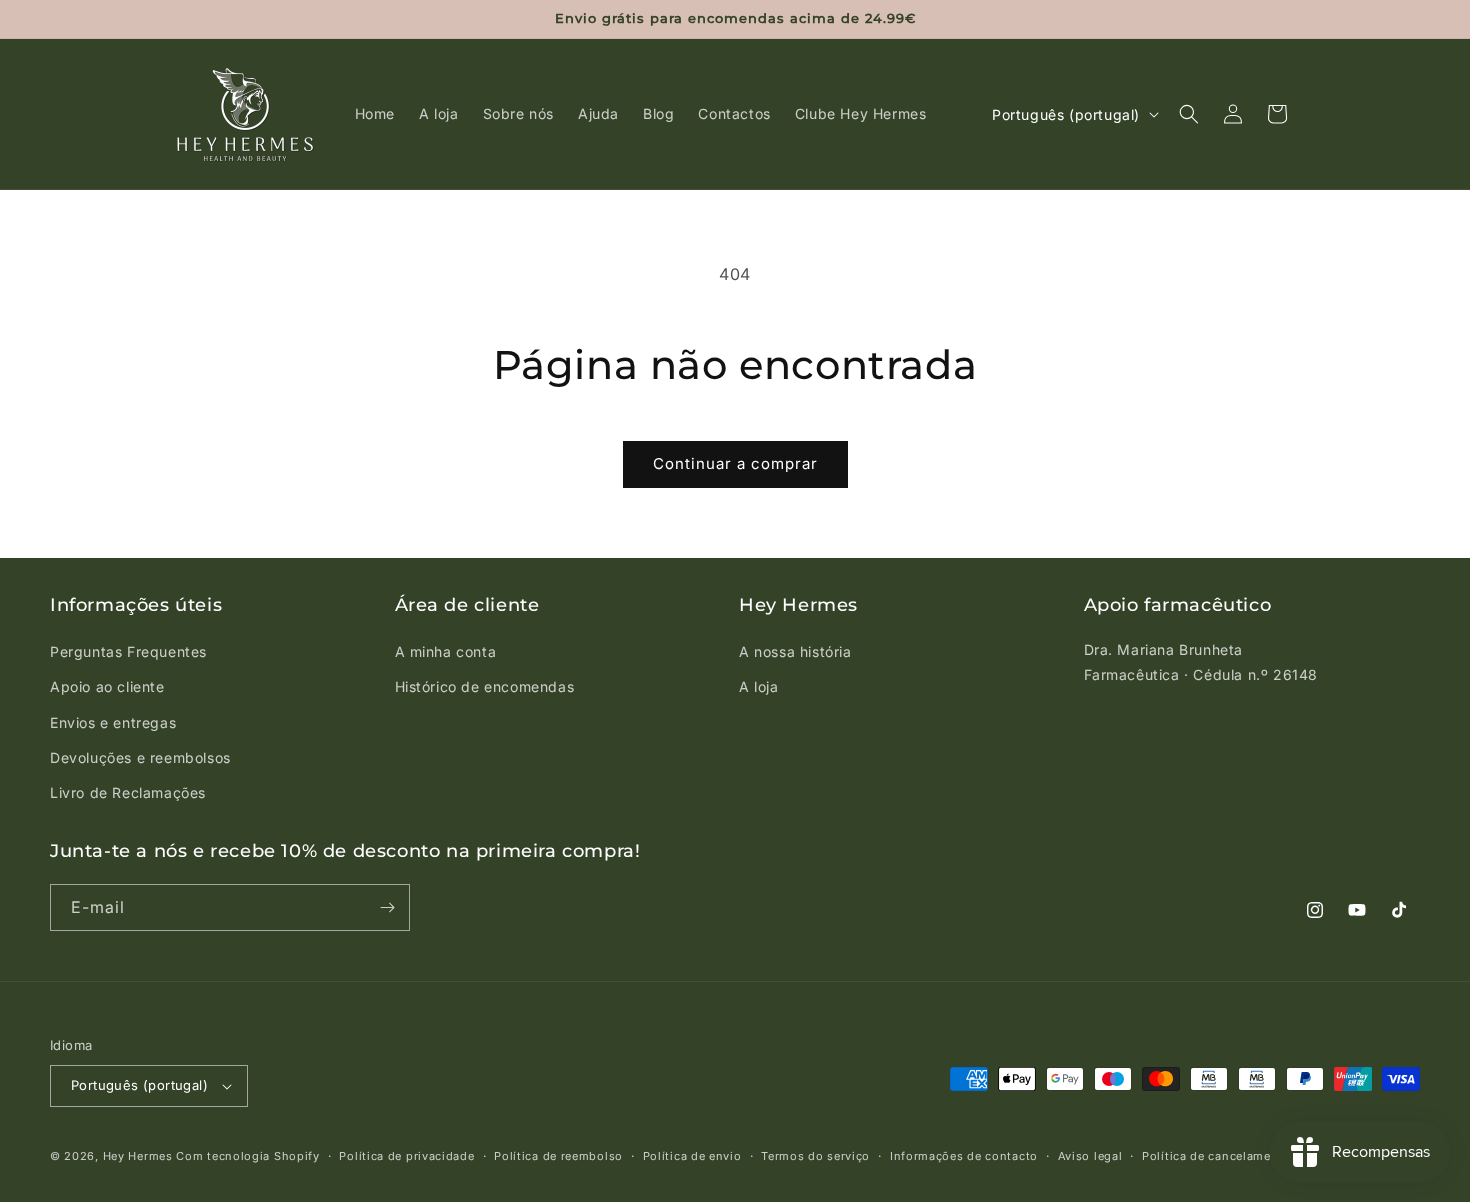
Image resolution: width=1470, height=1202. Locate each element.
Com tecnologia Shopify (247, 1156)
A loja (759, 686)
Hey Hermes (138, 1156)
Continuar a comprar (735, 463)
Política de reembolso (558, 1156)
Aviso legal (1090, 1156)
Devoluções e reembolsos (140, 757)
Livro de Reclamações (128, 792)
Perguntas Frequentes (128, 651)
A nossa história (795, 651)
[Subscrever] (387, 907)
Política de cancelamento (1216, 1156)
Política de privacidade (406, 1156)
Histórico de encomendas (485, 686)
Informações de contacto (964, 1156)
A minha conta (446, 651)
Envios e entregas (113, 722)
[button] (1189, 114)
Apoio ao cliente (107, 686)
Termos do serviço (815, 1156)
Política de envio (692, 1156)
